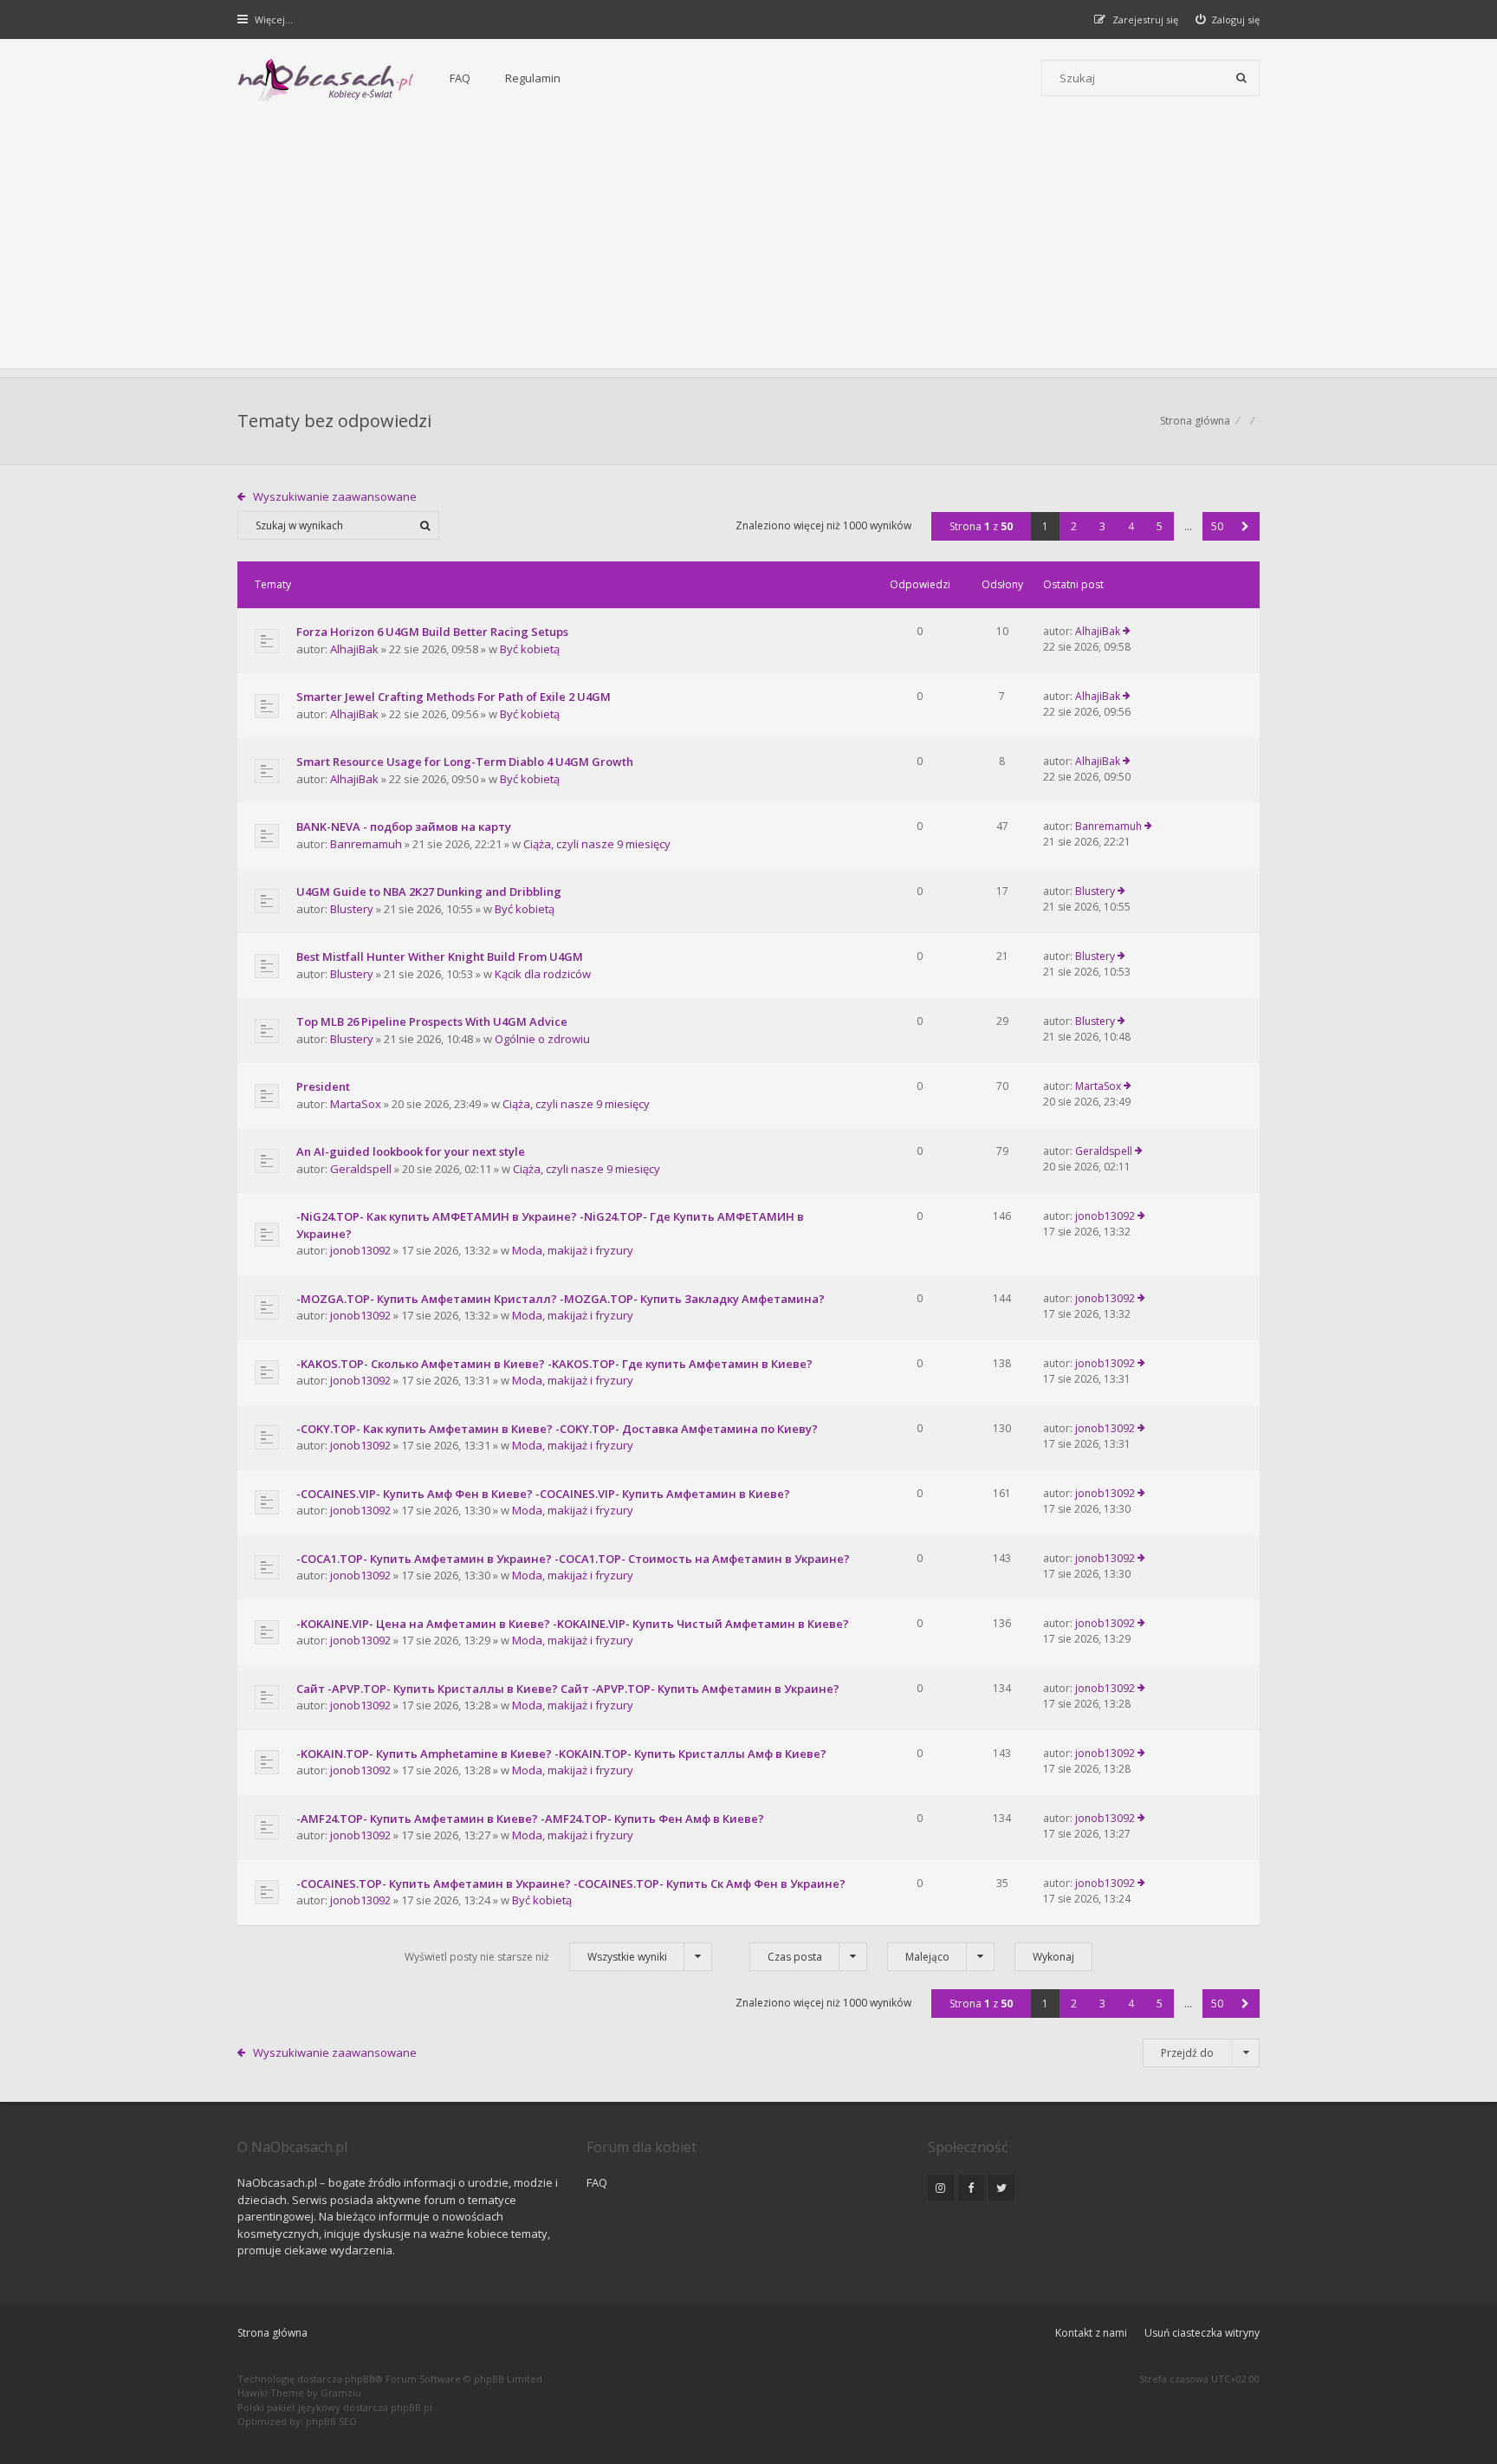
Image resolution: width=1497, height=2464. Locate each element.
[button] (1245, 526)
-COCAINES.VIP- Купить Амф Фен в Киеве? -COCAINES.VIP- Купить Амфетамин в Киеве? (543, 1494)
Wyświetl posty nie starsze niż (536, 1957)
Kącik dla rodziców (543, 974)
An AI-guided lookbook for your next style (411, 1151)
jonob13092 (360, 1250)
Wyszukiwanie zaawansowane (335, 496)
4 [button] (1131, 526)
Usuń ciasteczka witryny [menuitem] (1202, 2333)
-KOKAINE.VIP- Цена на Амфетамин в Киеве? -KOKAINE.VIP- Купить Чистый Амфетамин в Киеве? (573, 1624)
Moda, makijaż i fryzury (573, 1250)
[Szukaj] (1241, 78)
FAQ (460, 78)
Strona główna (272, 2333)
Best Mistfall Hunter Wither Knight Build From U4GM (440, 956)
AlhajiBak (354, 649)
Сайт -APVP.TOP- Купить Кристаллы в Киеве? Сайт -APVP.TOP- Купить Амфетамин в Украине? (568, 1689)
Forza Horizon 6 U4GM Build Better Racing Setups (432, 632)
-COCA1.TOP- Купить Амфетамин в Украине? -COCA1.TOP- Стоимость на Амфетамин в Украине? (573, 1559)
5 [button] (1160, 526)
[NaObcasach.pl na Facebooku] (971, 2188)
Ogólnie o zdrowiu (542, 1039)
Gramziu (341, 2393)
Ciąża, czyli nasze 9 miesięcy (597, 844)
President (323, 1086)
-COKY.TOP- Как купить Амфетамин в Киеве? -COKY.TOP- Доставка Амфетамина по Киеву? (557, 1429)
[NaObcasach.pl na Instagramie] (941, 2188)
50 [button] (1217, 526)
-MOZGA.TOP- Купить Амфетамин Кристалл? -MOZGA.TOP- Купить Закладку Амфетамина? (561, 1299)
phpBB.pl (412, 2407)
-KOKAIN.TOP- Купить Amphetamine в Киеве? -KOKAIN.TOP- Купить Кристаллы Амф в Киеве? (561, 1754)
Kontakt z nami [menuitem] (1091, 2333)
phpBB (360, 2379)
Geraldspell (361, 1169)
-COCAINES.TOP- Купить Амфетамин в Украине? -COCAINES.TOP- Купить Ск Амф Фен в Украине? (571, 1884)
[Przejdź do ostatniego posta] (1127, 632)
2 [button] (1074, 526)
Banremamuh (366, 844)
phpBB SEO (331, 2421)
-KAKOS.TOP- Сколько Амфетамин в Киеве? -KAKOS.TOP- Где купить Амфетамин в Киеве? (554, 1364)
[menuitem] (1228, 19)
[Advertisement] (748, 247)
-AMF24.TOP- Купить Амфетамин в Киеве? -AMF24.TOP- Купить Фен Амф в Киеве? (530, 1819)
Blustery (352, 909)
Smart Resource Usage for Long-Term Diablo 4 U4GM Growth (465, 762)
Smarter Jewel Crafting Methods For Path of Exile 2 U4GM (454, 697)
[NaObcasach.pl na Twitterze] (1001, 2188)
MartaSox (356, 1104)
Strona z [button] (981, 526)
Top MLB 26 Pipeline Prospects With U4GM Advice (432, 1021)
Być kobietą (530, 649)
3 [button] (1102, 526)
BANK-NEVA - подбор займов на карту (404, 827)
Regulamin (533, 78)
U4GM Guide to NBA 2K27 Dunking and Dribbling (429, 892)
